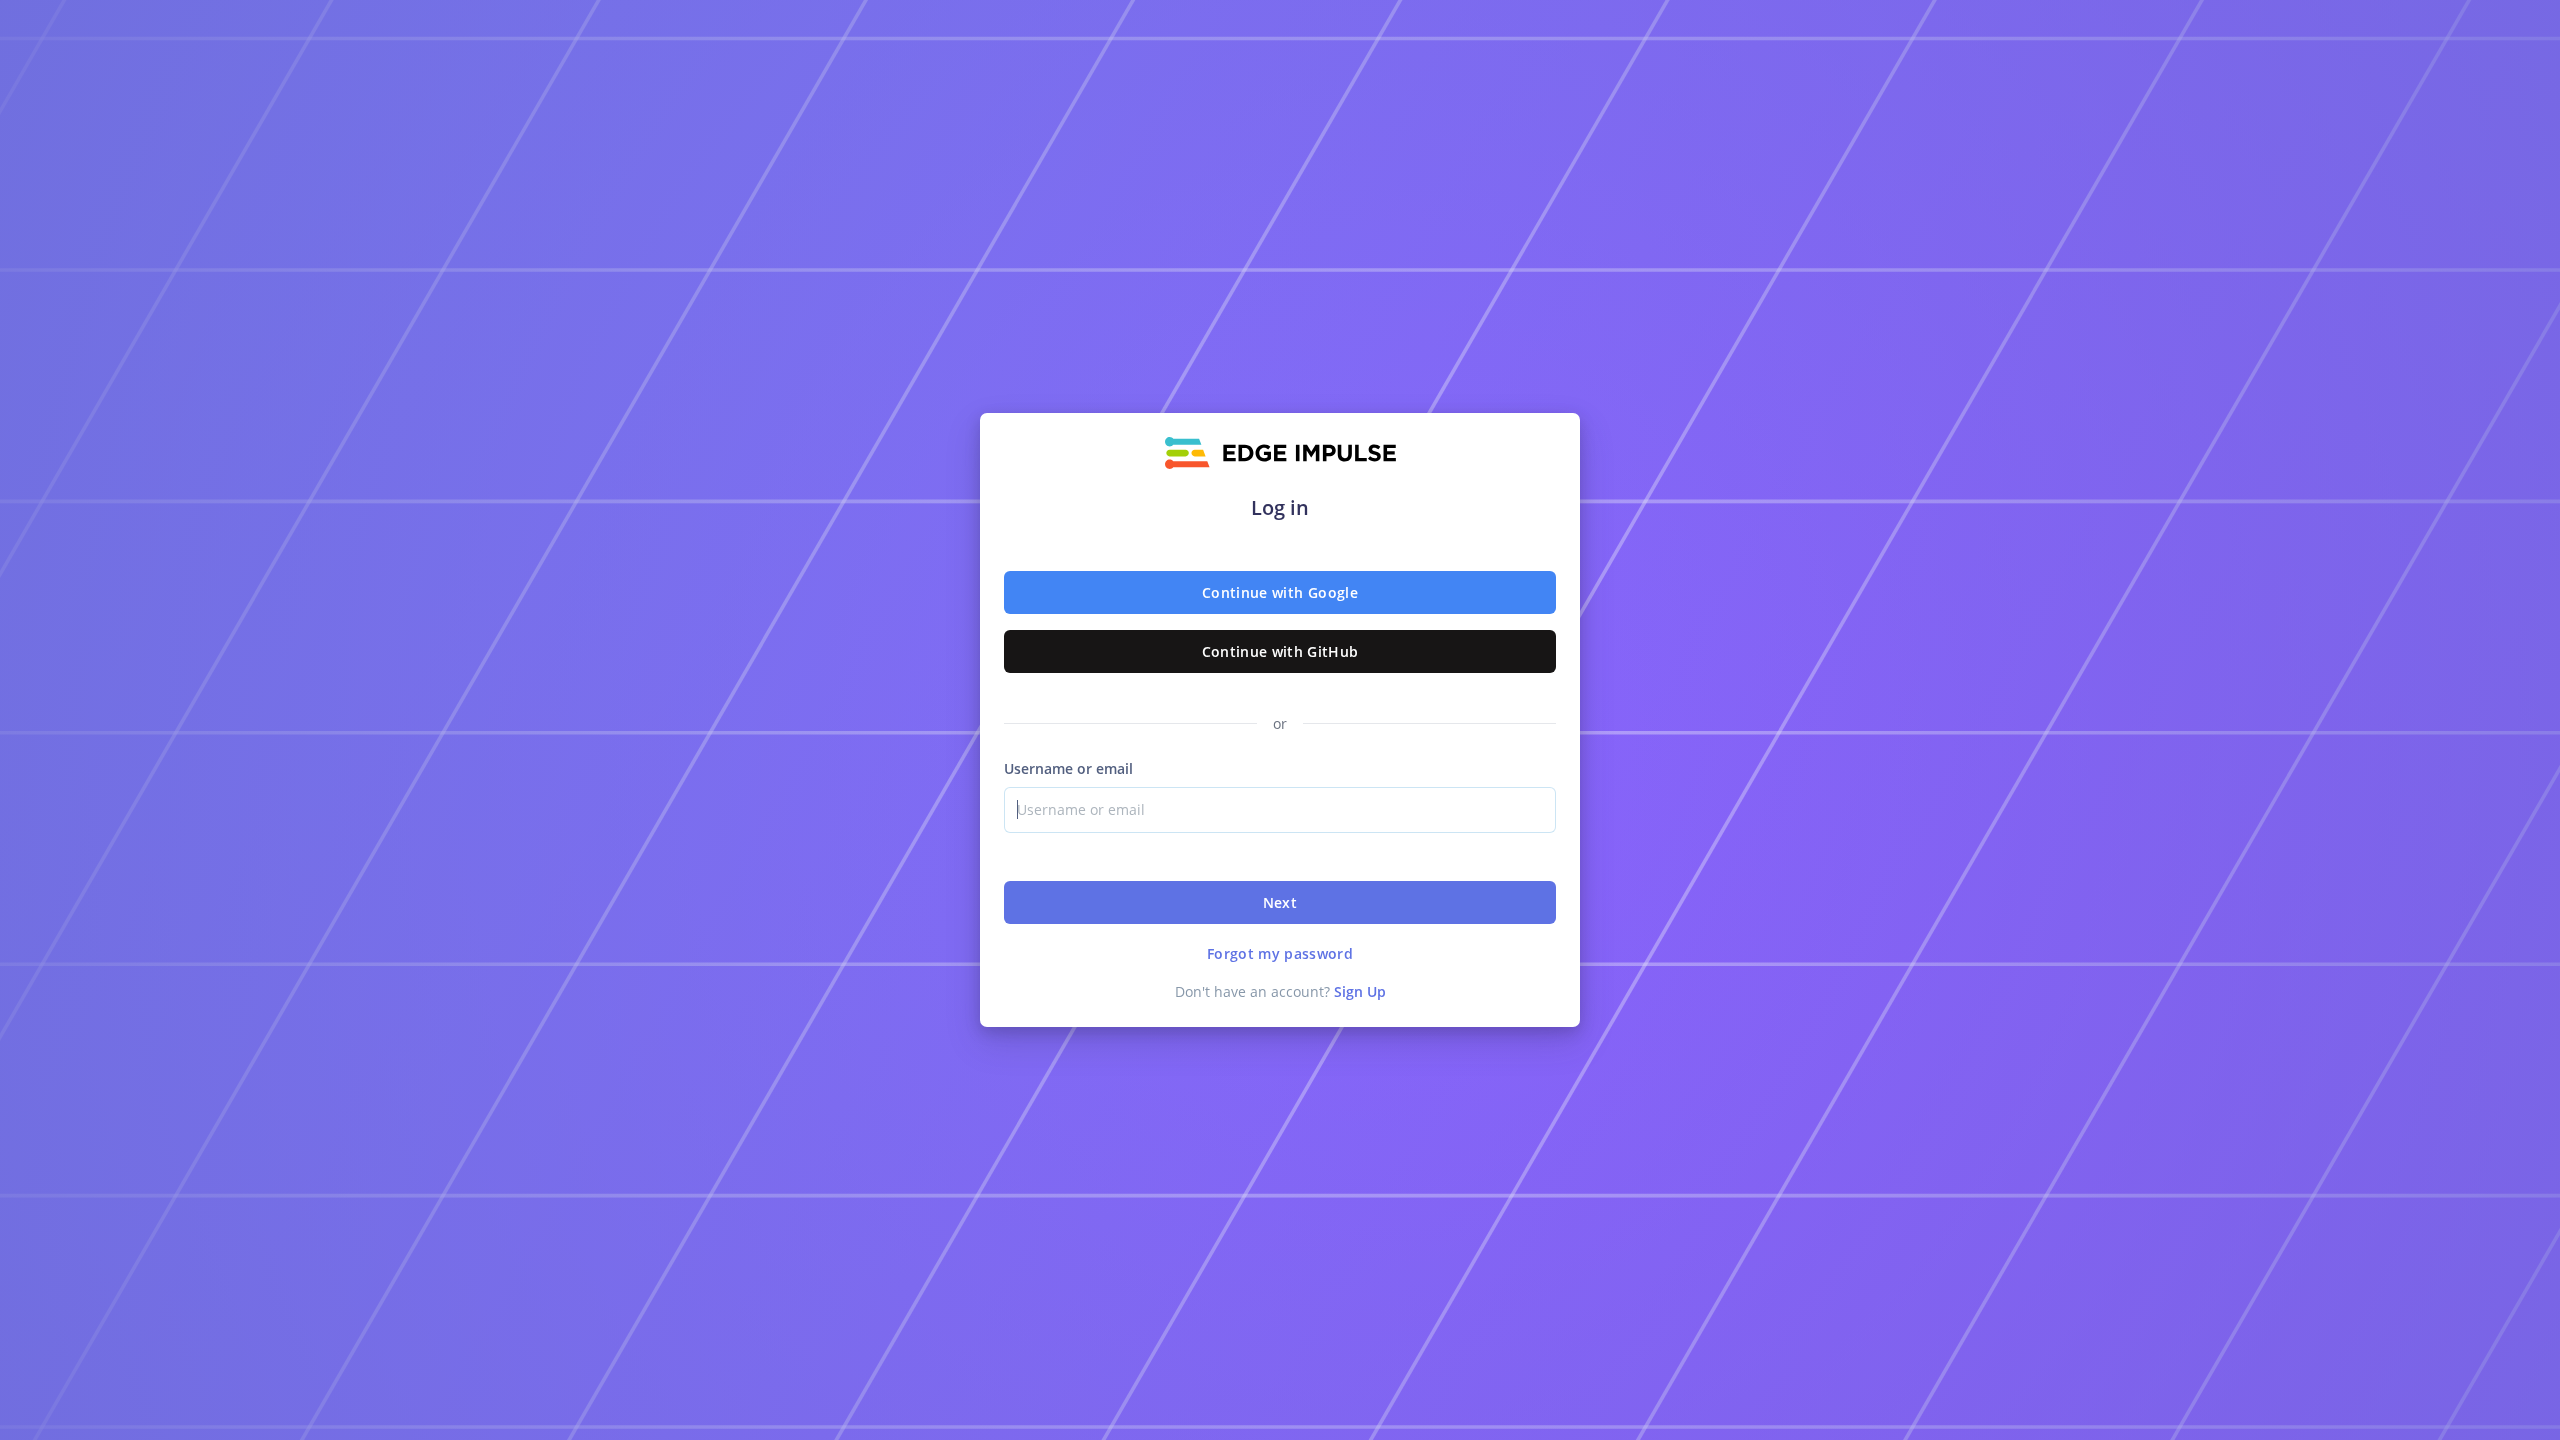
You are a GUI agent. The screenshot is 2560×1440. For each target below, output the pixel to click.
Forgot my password (1280, 953)
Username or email (1068, 768)
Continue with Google (1280, 592)
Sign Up (1360, 991)
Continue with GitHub (1280, 651)
